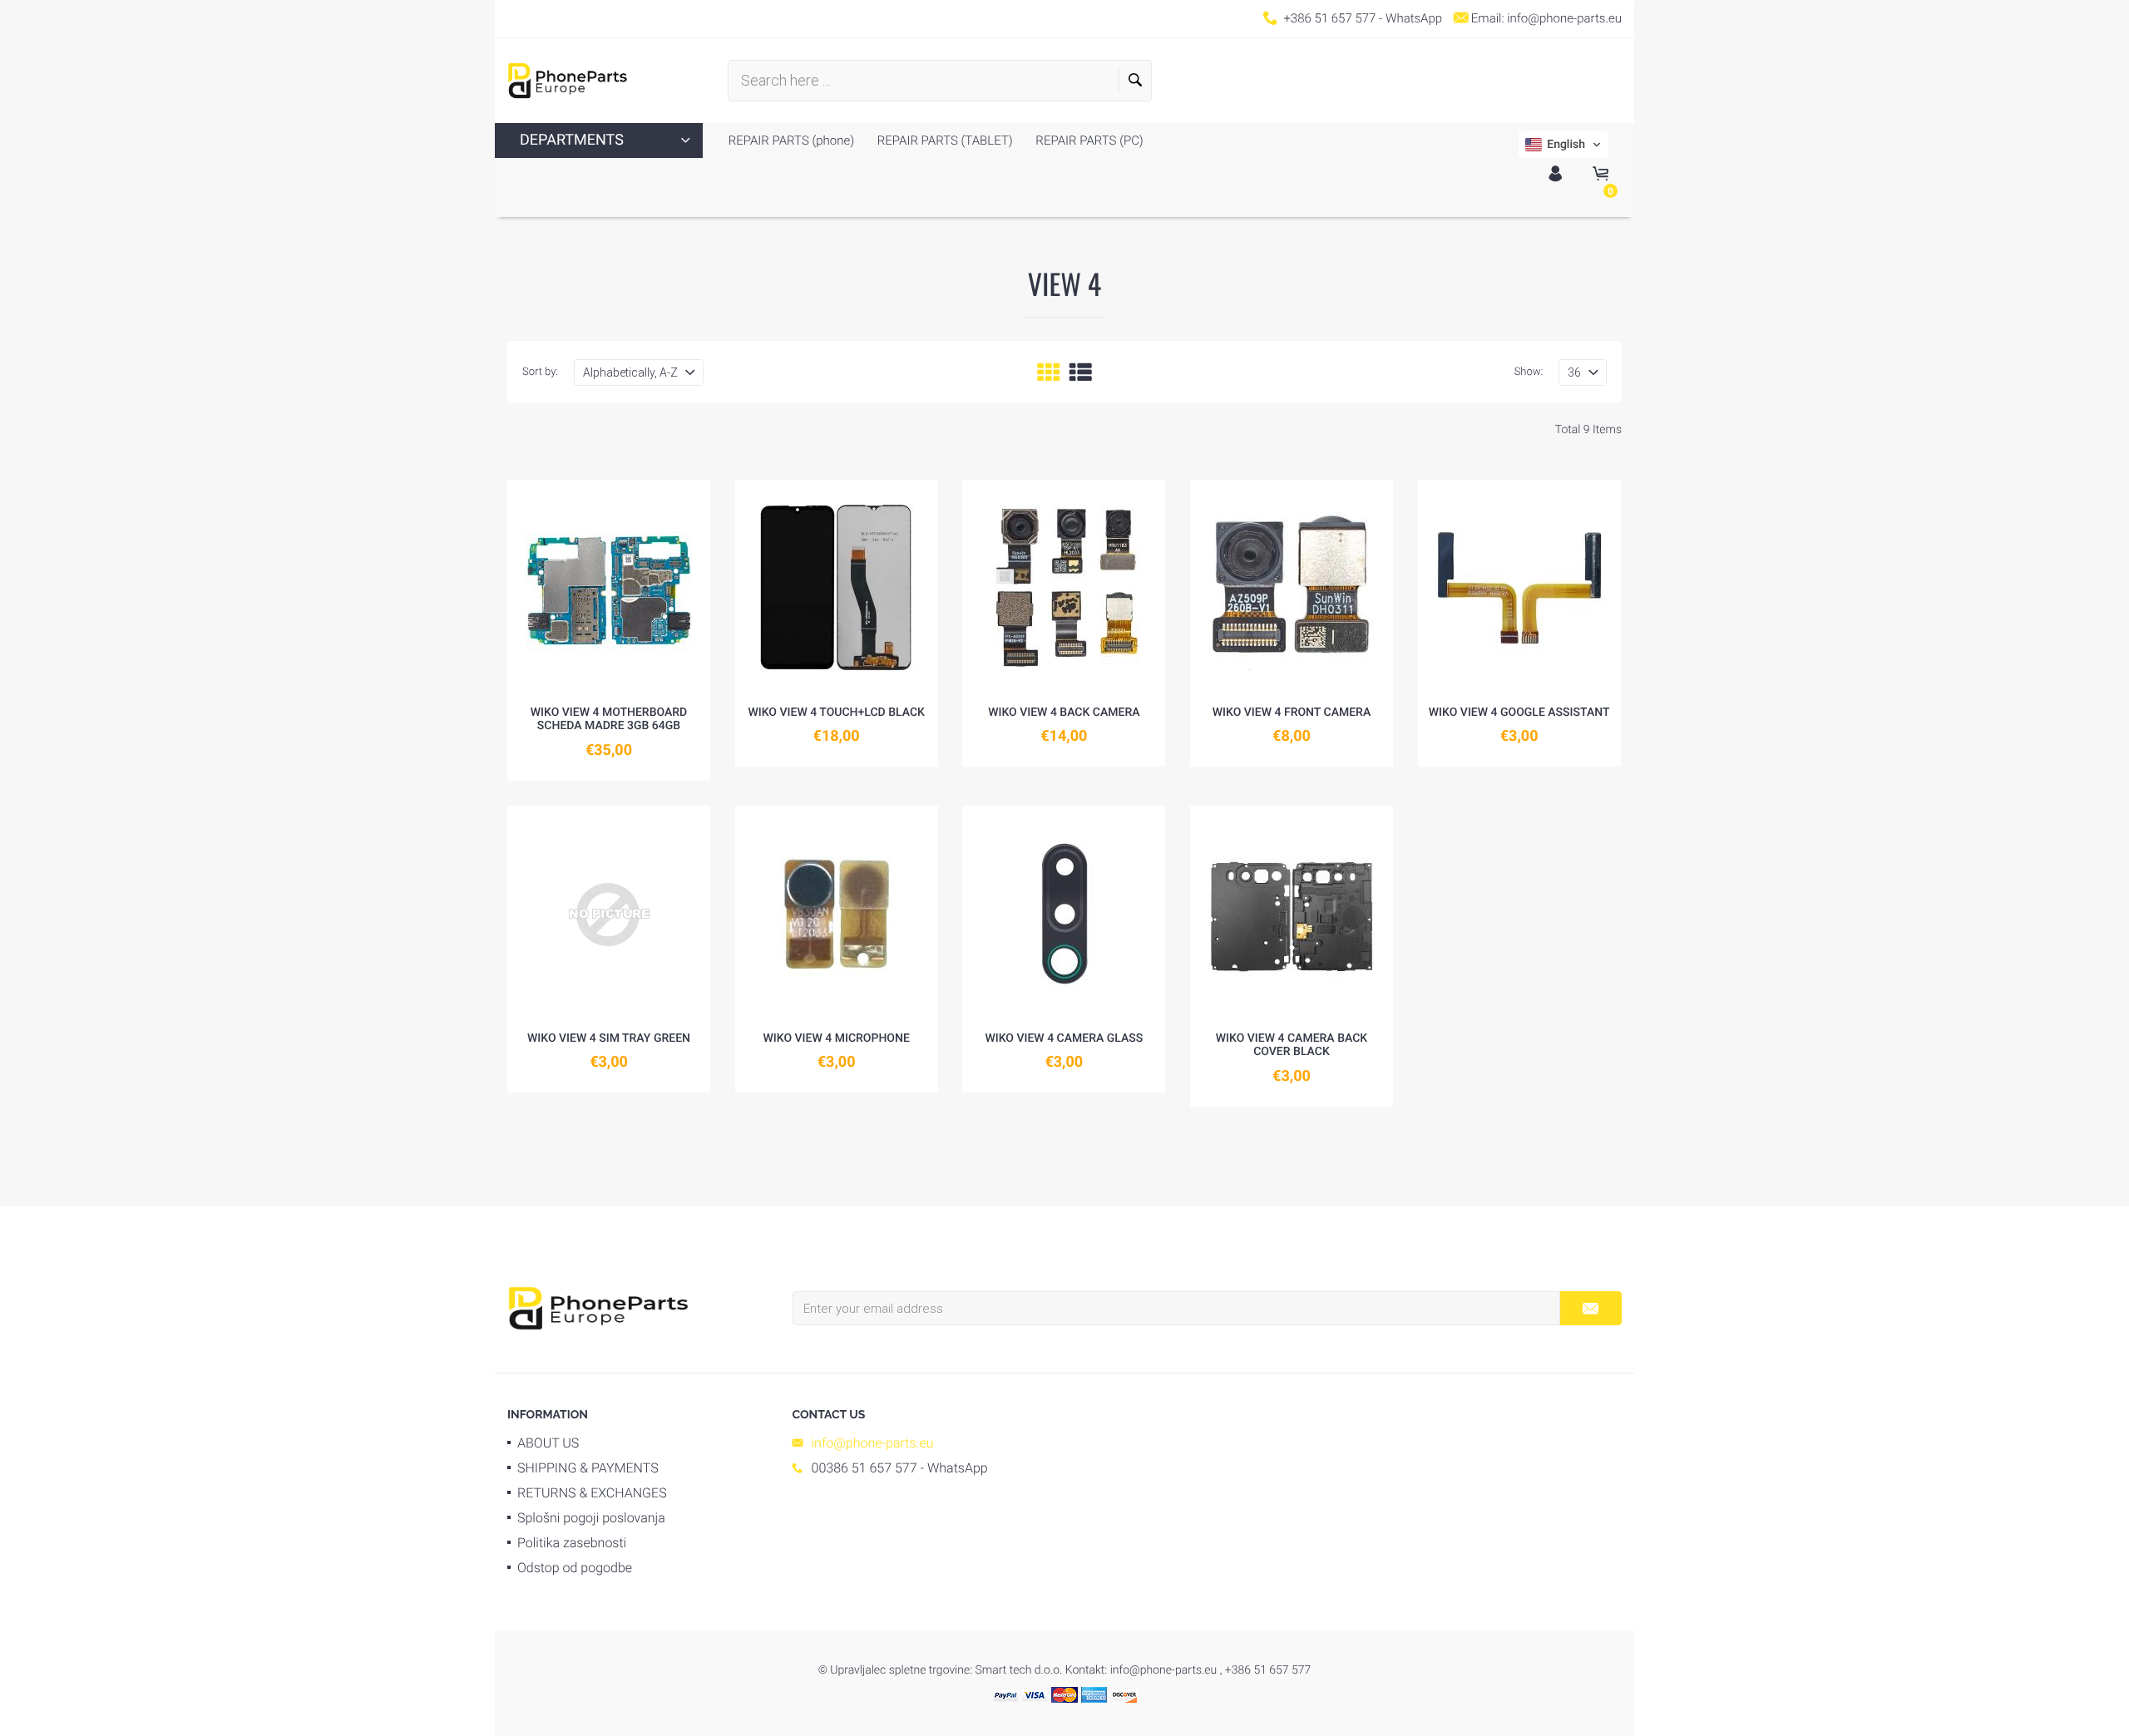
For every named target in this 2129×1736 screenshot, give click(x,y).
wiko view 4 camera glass (1064, 1038)
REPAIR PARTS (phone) (791, 141)
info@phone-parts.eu (1564, 18)
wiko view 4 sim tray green (609, 1038)
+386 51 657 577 (1329, 18)
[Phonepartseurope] (598, 1307)
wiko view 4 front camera (1292, 713)
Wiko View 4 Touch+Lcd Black (836, 713)
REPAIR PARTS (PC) (1088, 141)
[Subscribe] (1591, 1308)
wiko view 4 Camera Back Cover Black (1292, 1046)
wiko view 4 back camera (1064, 713)
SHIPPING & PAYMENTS (588, 1468)
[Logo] (568, 81)
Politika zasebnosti (572, 1543)
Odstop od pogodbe (575, 1568)
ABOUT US (548, 1443)
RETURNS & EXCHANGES (592, 1493)
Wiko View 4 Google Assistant (1519, 713)
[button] (1563, 145)
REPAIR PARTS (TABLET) (943, 141)
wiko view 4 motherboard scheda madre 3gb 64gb (609, 720)
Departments (572, 140)
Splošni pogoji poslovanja (591, 1518)
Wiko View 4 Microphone (836, 1038)
